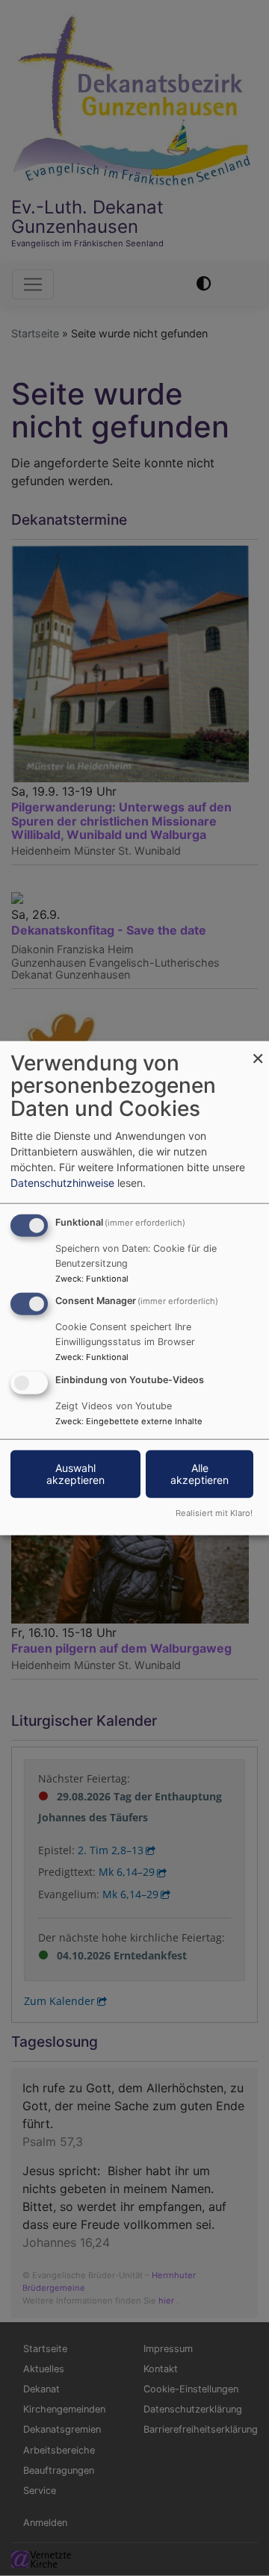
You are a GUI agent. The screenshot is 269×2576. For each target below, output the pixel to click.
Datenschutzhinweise (62, 1182)
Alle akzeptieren (200, 1474)
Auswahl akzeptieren (75, 1474)
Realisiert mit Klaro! (214, 1513)
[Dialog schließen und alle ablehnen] (258, 1050)
